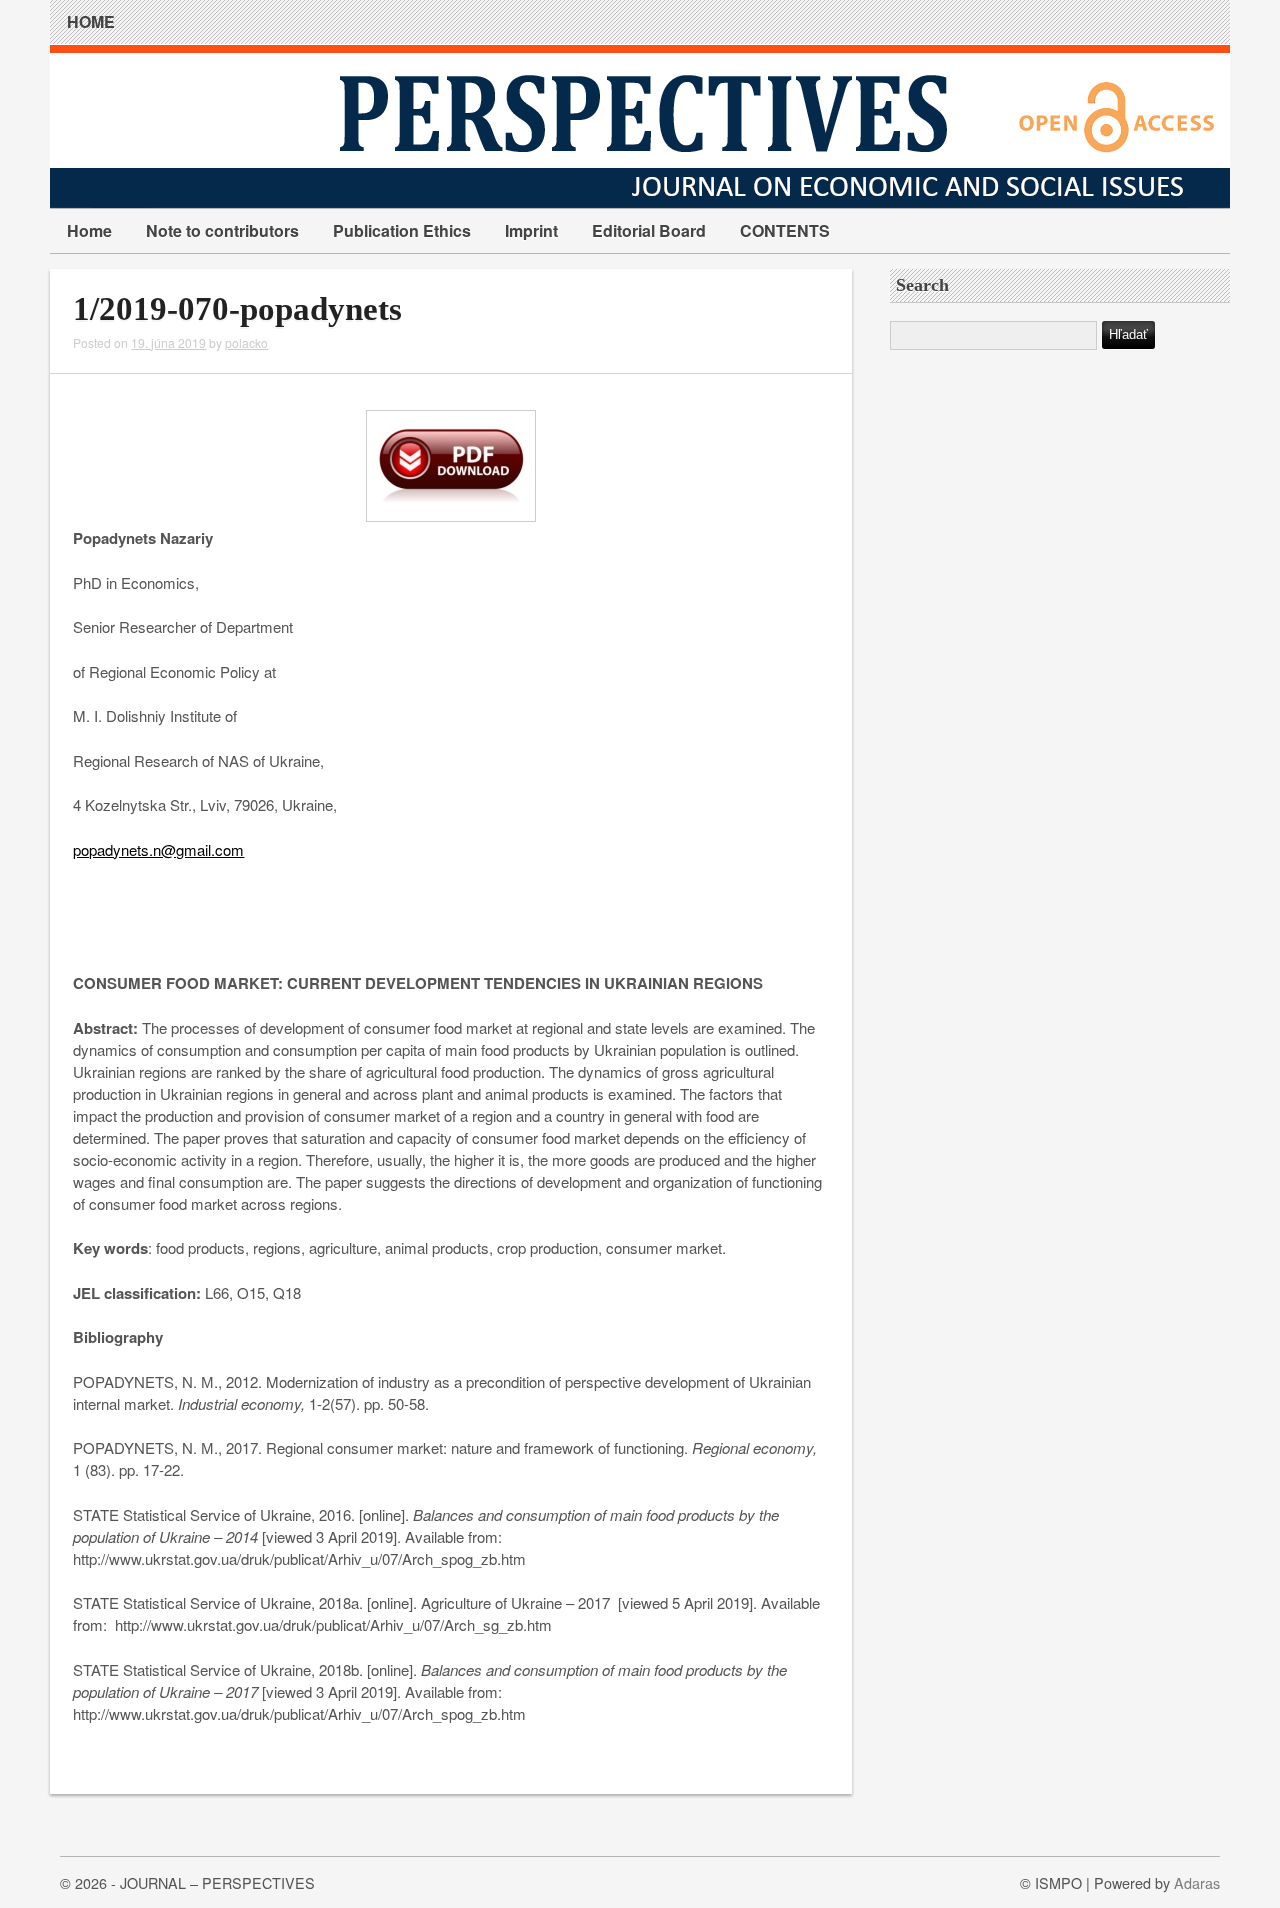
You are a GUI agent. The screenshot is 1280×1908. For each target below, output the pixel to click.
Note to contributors (222, 230)
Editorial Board (649, 230)
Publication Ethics (402, 230)
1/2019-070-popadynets (237, 309)
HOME (91, 21)
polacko (246, 342)
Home (89, 230)
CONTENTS (785, 230)
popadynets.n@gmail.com (158, 849)
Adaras (1197, 1882)
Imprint (531, 230)
